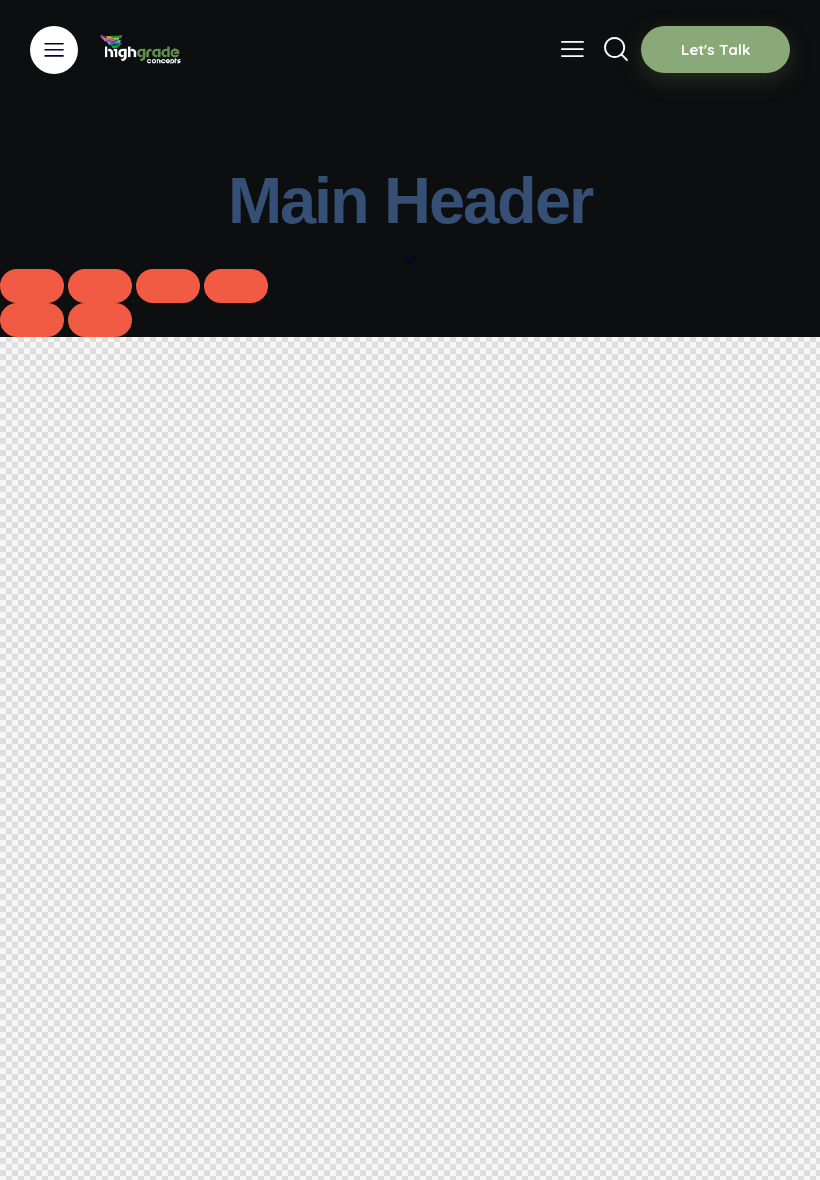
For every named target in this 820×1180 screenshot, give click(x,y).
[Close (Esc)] (236, 286)
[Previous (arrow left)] (32, 320)
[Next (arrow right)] (100, 320)
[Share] (168, 286)
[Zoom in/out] (32, 286)
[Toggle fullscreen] (100, 286)
